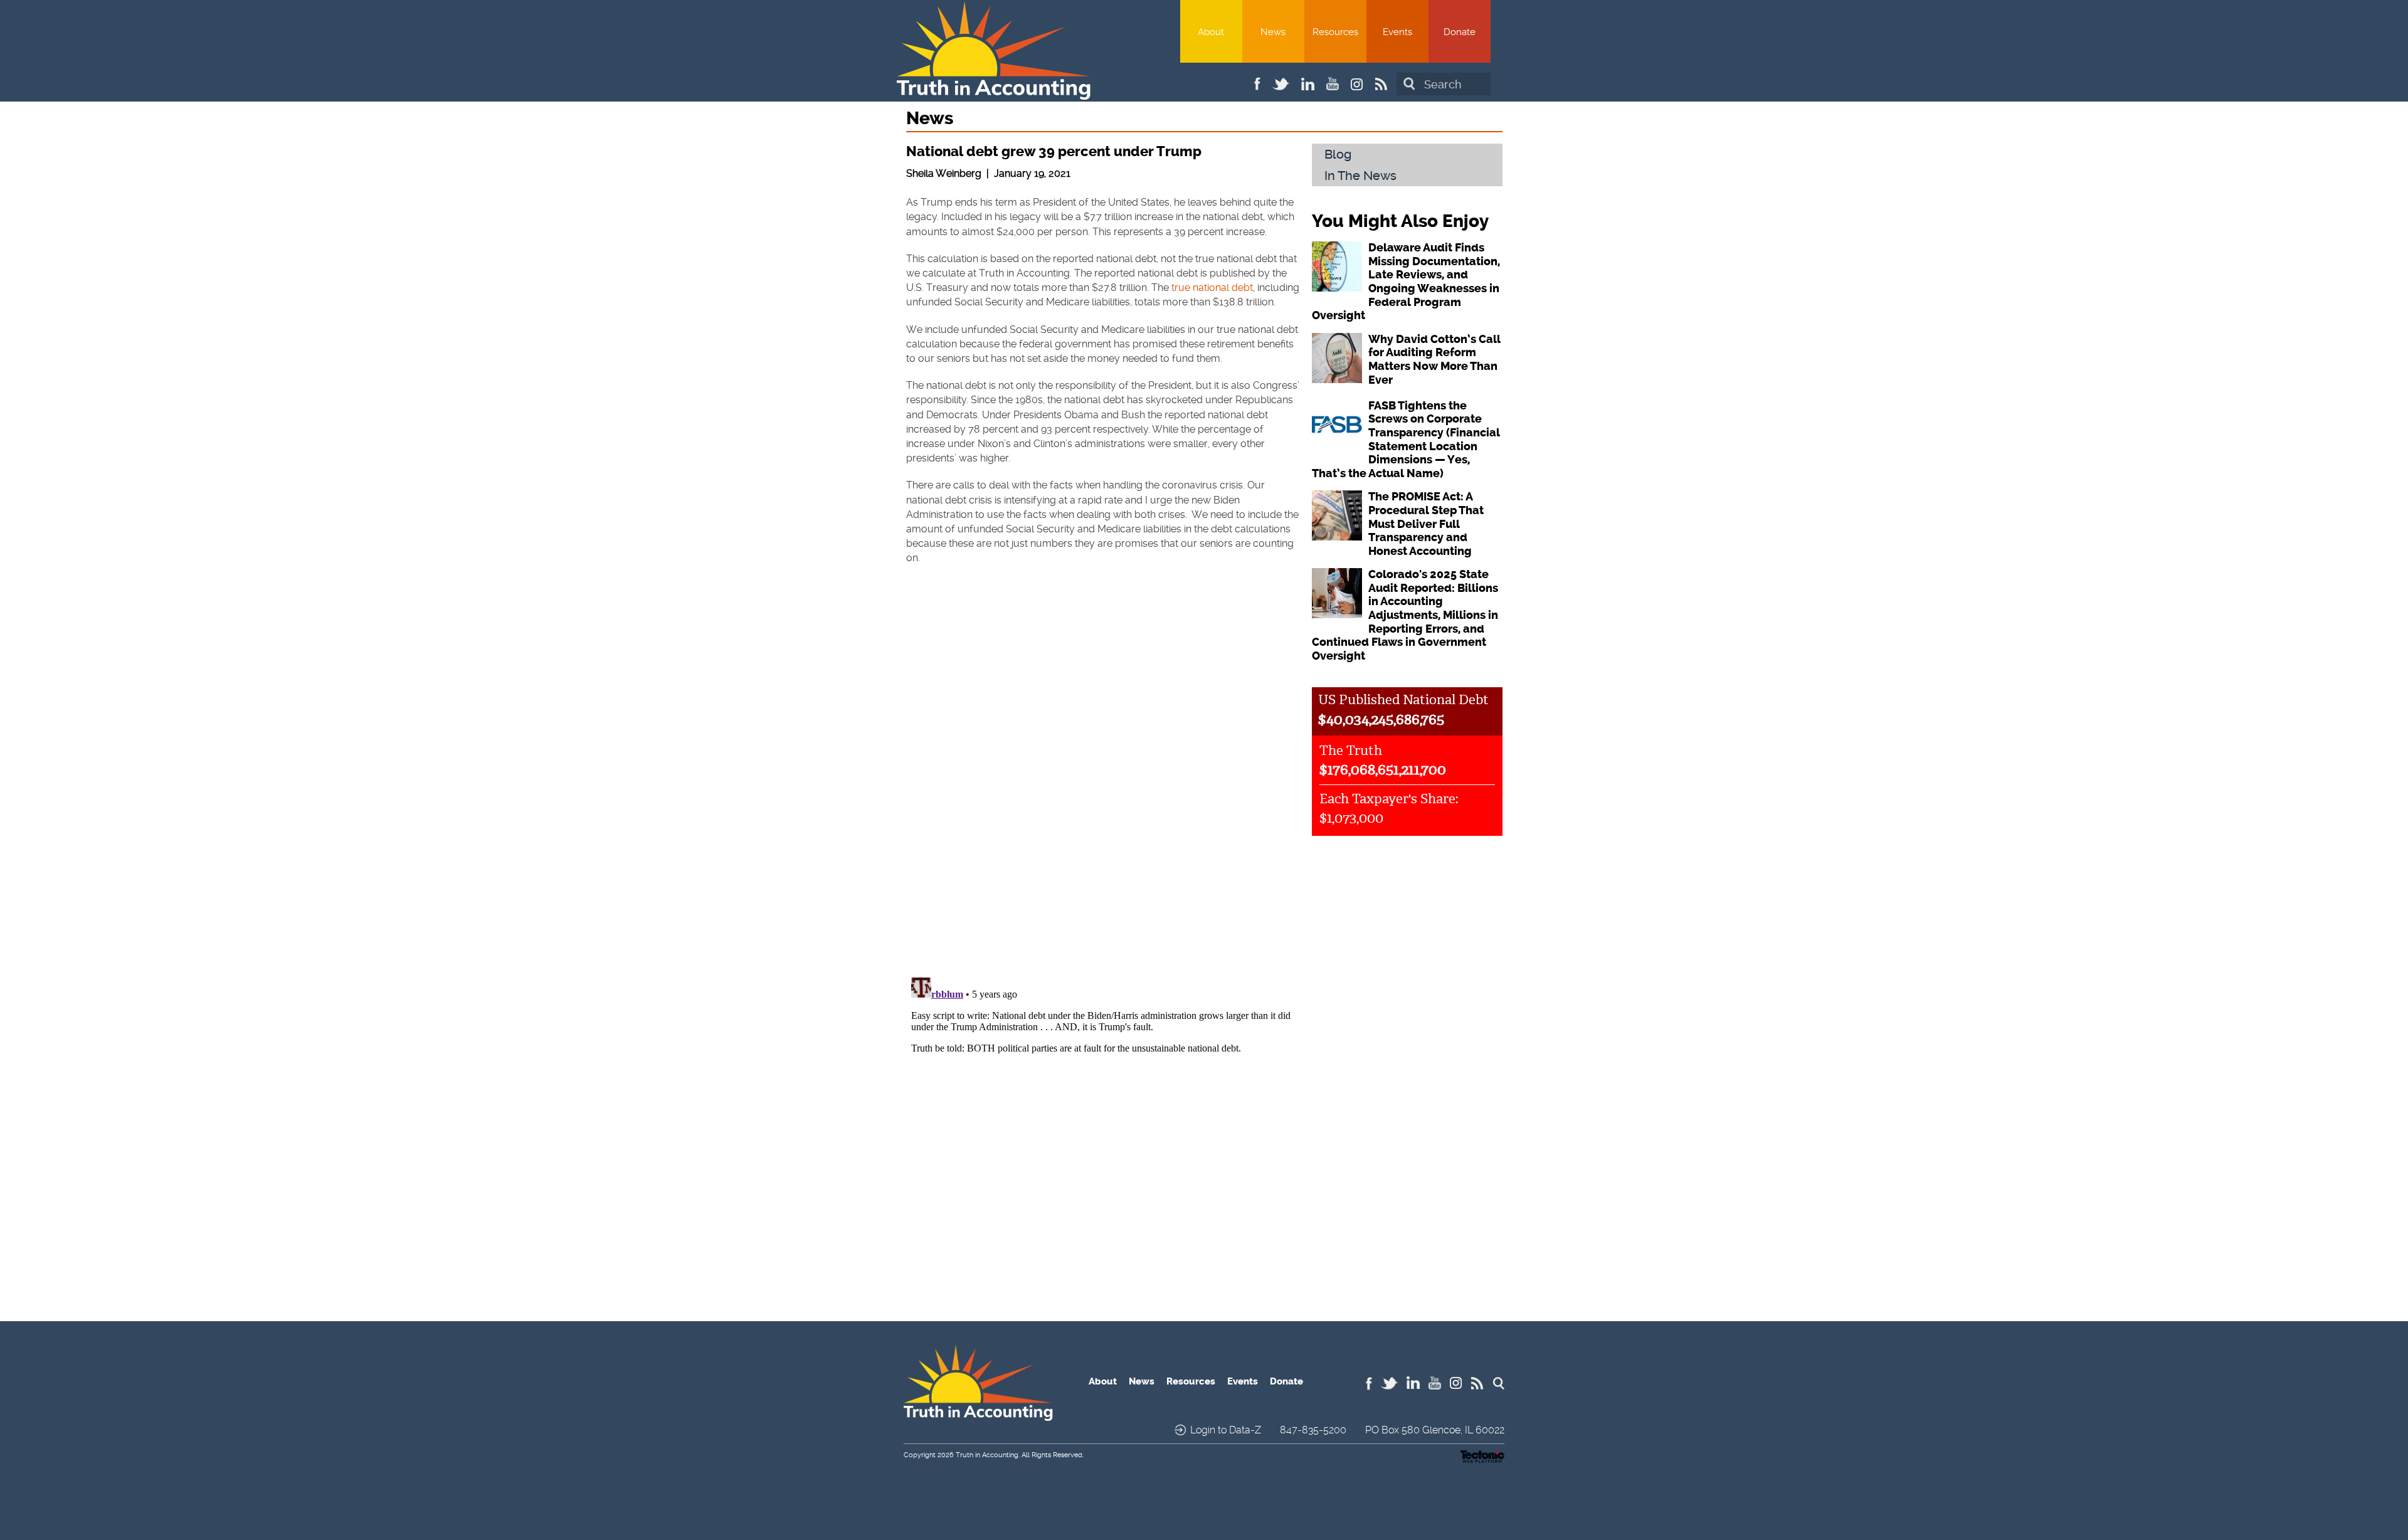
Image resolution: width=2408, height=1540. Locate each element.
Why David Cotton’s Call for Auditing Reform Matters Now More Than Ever (1434, 360)
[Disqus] (1103, 799)
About (1211, 32)
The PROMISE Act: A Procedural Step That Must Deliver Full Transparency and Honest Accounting (1426, 524)
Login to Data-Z (1226, 1430)
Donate (1460, 32)
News (1273, 32)
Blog (1338, 154)
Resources (1335, 32)
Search (1409, 84)
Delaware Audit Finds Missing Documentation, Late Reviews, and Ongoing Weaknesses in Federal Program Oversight (1406, 282)
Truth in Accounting (987, 1455)
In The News (1360, 176)
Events (1397, 32)
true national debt (1212, 287)
